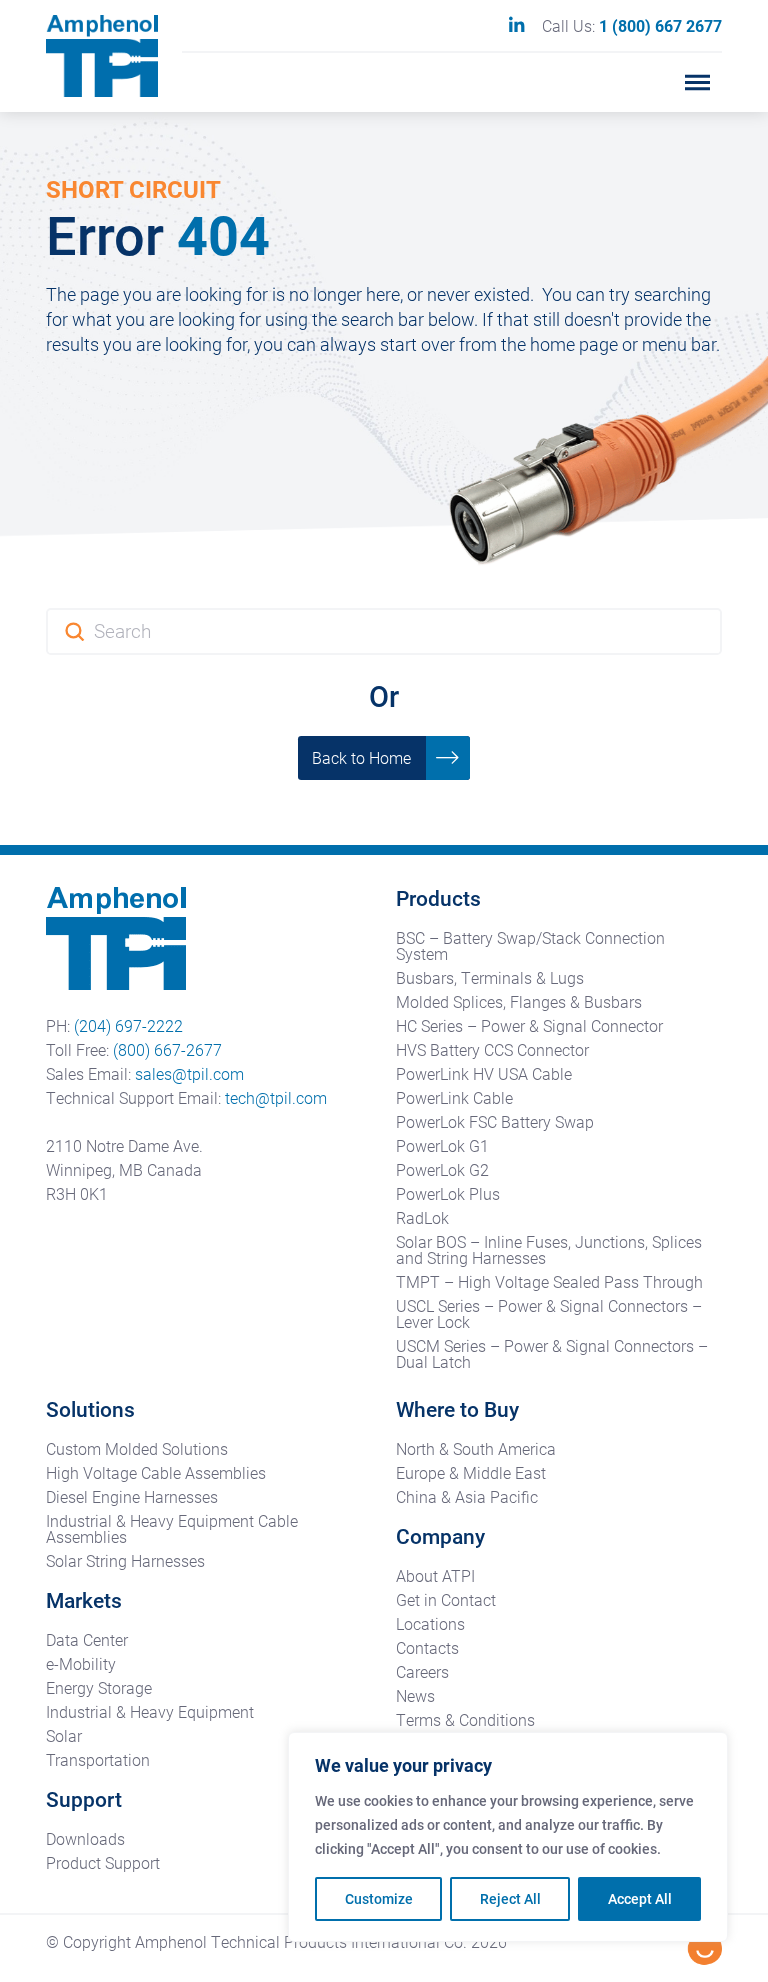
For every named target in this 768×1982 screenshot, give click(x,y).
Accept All (640, 1898)
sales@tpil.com (189, 1073)
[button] (698, 82)
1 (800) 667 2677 (660, 25)
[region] (508, 1837)
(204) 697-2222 (128, 1025)
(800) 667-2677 (167, 1049)
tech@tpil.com (276, 1097)
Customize (379, 1898)
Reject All (510, 1898)
